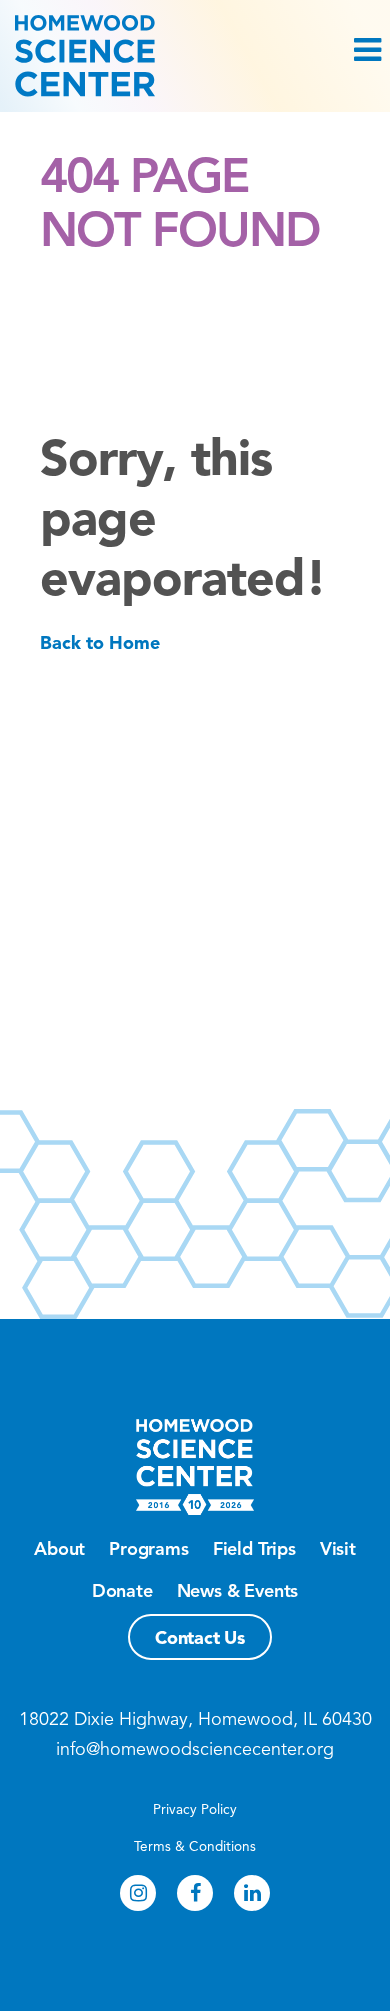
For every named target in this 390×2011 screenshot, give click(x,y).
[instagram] (138, 1893)
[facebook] (195, 1893)
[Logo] (195, 56)
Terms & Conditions (195, 1846)
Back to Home (100, 643)
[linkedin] (252, 1893)
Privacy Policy (195, 1809)
